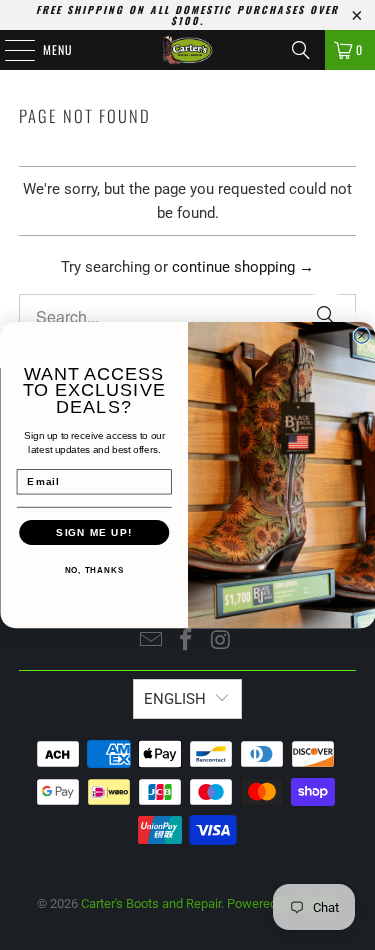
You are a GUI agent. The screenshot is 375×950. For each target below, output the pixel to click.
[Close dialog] (361, 335)
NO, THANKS (93, 569)
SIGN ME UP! (94, 532)
